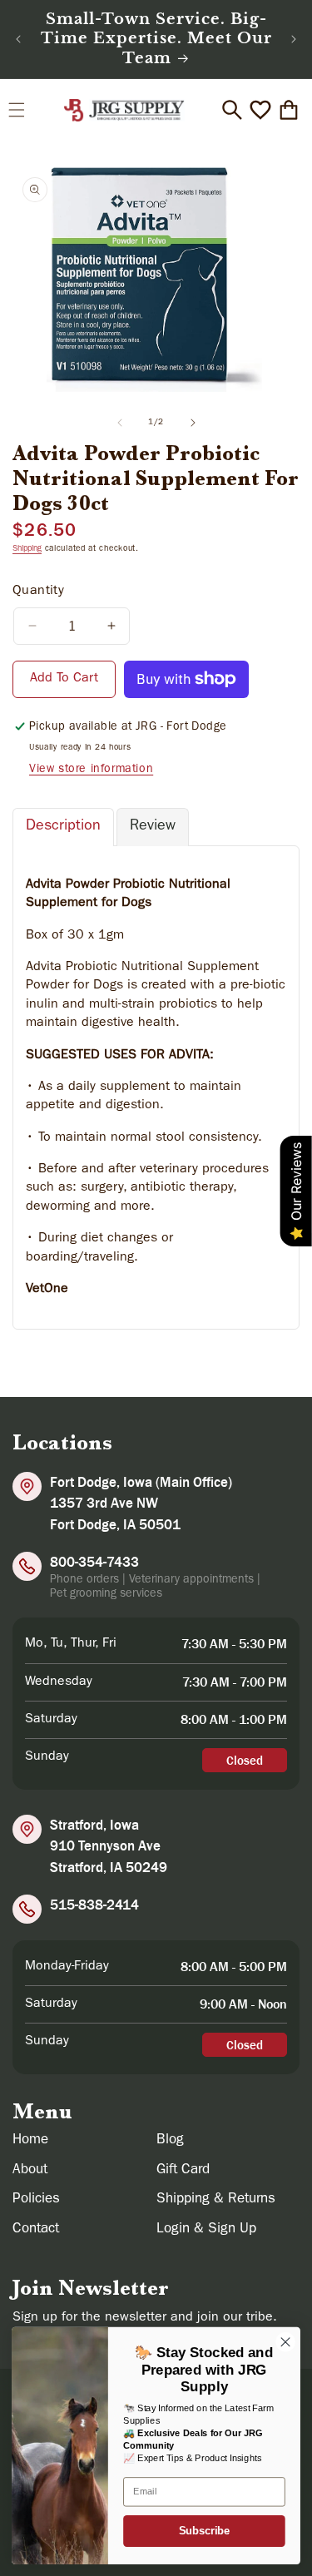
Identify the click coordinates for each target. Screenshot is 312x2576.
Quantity (38, 592)
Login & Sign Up (206, 2229)
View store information (91, 770)
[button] (17, 110)
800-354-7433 (94, 1562)
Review (153, 827)
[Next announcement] (294, 39)
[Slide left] (120, 423)
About (30, 2170)
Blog (170, 2140)
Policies (36, 2200)
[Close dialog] (286, 2342)
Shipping (27, 549)
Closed (245, 1760)
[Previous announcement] (18, 39)
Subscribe (204, 2531)
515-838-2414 (94, 1905)
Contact (36, 2229)
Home (30, 2140)
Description (63, 827)
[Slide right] (193, 423)
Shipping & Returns (216, 2200)
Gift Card (183, 2170)
